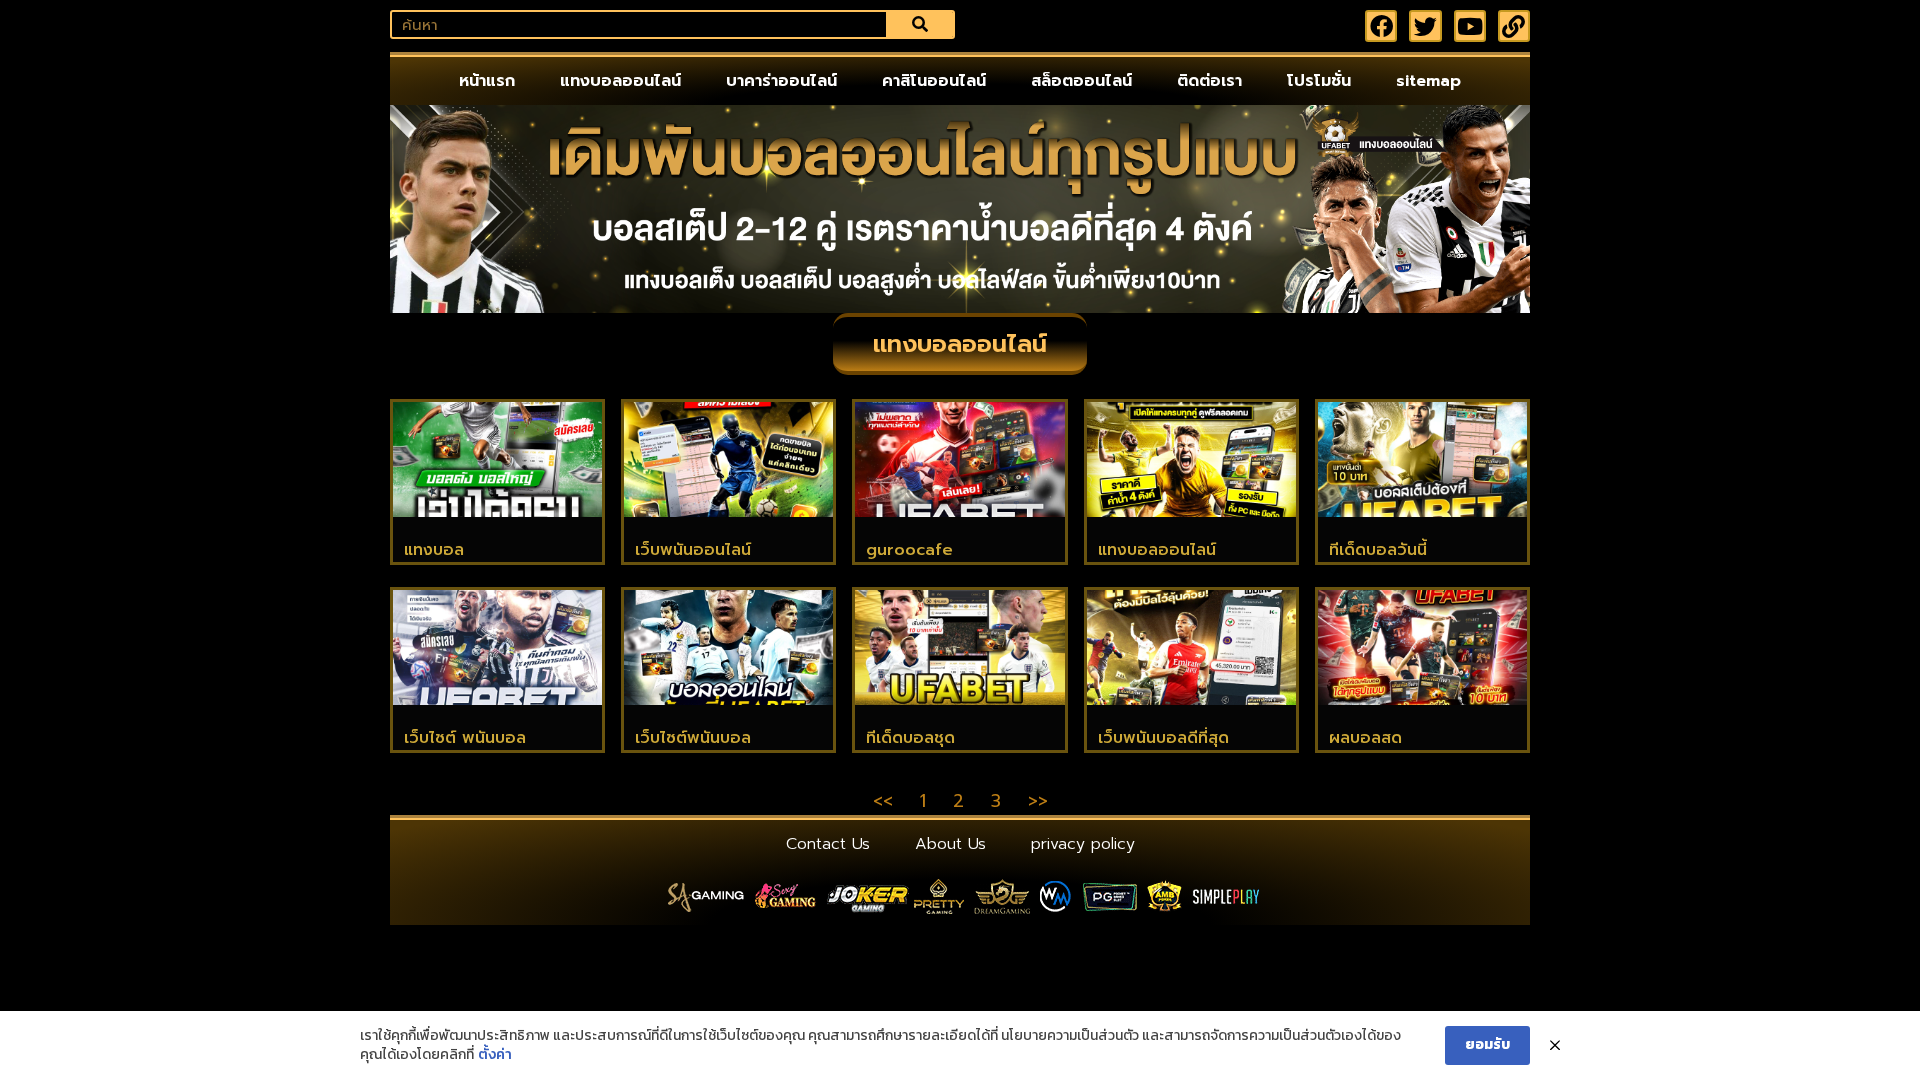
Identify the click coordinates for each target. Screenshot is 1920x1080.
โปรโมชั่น (1319, 81)
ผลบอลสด (1365, 738)
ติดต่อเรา (1209, 81)
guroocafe (909, 550)
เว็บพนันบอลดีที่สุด (1163, 738)
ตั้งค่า (495, 1055)
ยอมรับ (1487, 1044)
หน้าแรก (487, 81)
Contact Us (828, 844)
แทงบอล (434, 550)
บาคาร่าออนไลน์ (781, 81)
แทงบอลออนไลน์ (620, 81)
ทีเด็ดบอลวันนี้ (1378, 550)
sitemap (1428, 81)
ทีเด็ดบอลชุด (910, 738)
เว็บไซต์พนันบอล (693, 738)
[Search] (919, 24)
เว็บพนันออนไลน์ (693, 550)
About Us (950, 844)
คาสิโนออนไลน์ (934, 81)
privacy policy (1083, 844)
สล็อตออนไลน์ (1081, 81)
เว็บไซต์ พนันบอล (465, 738)
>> (1038, 801)
